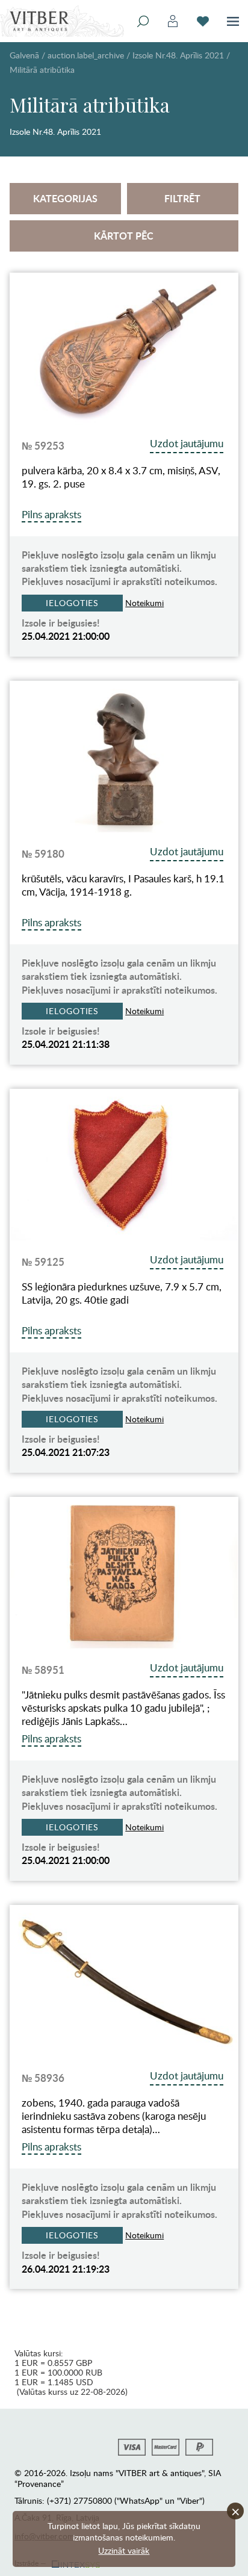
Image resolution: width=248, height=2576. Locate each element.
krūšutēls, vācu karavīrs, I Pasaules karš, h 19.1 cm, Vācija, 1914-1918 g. (123, 885)
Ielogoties (72, 603)
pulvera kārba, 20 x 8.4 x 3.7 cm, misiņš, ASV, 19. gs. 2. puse (121, 477)
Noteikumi (144, 603)
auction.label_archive (86, 55)
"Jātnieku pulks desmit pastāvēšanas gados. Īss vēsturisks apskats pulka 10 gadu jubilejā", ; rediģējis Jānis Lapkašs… (123, 1708)
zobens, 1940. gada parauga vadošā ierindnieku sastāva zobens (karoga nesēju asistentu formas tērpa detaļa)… (114, 2116)
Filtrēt (182, 198)
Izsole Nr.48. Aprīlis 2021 (178, 55)
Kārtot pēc (124, 236)
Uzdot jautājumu (187, 443)
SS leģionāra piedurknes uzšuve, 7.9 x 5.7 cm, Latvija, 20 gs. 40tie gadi (122, 1293)
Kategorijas (65, 198)
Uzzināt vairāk (124, 2550)
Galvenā (24, 55)
